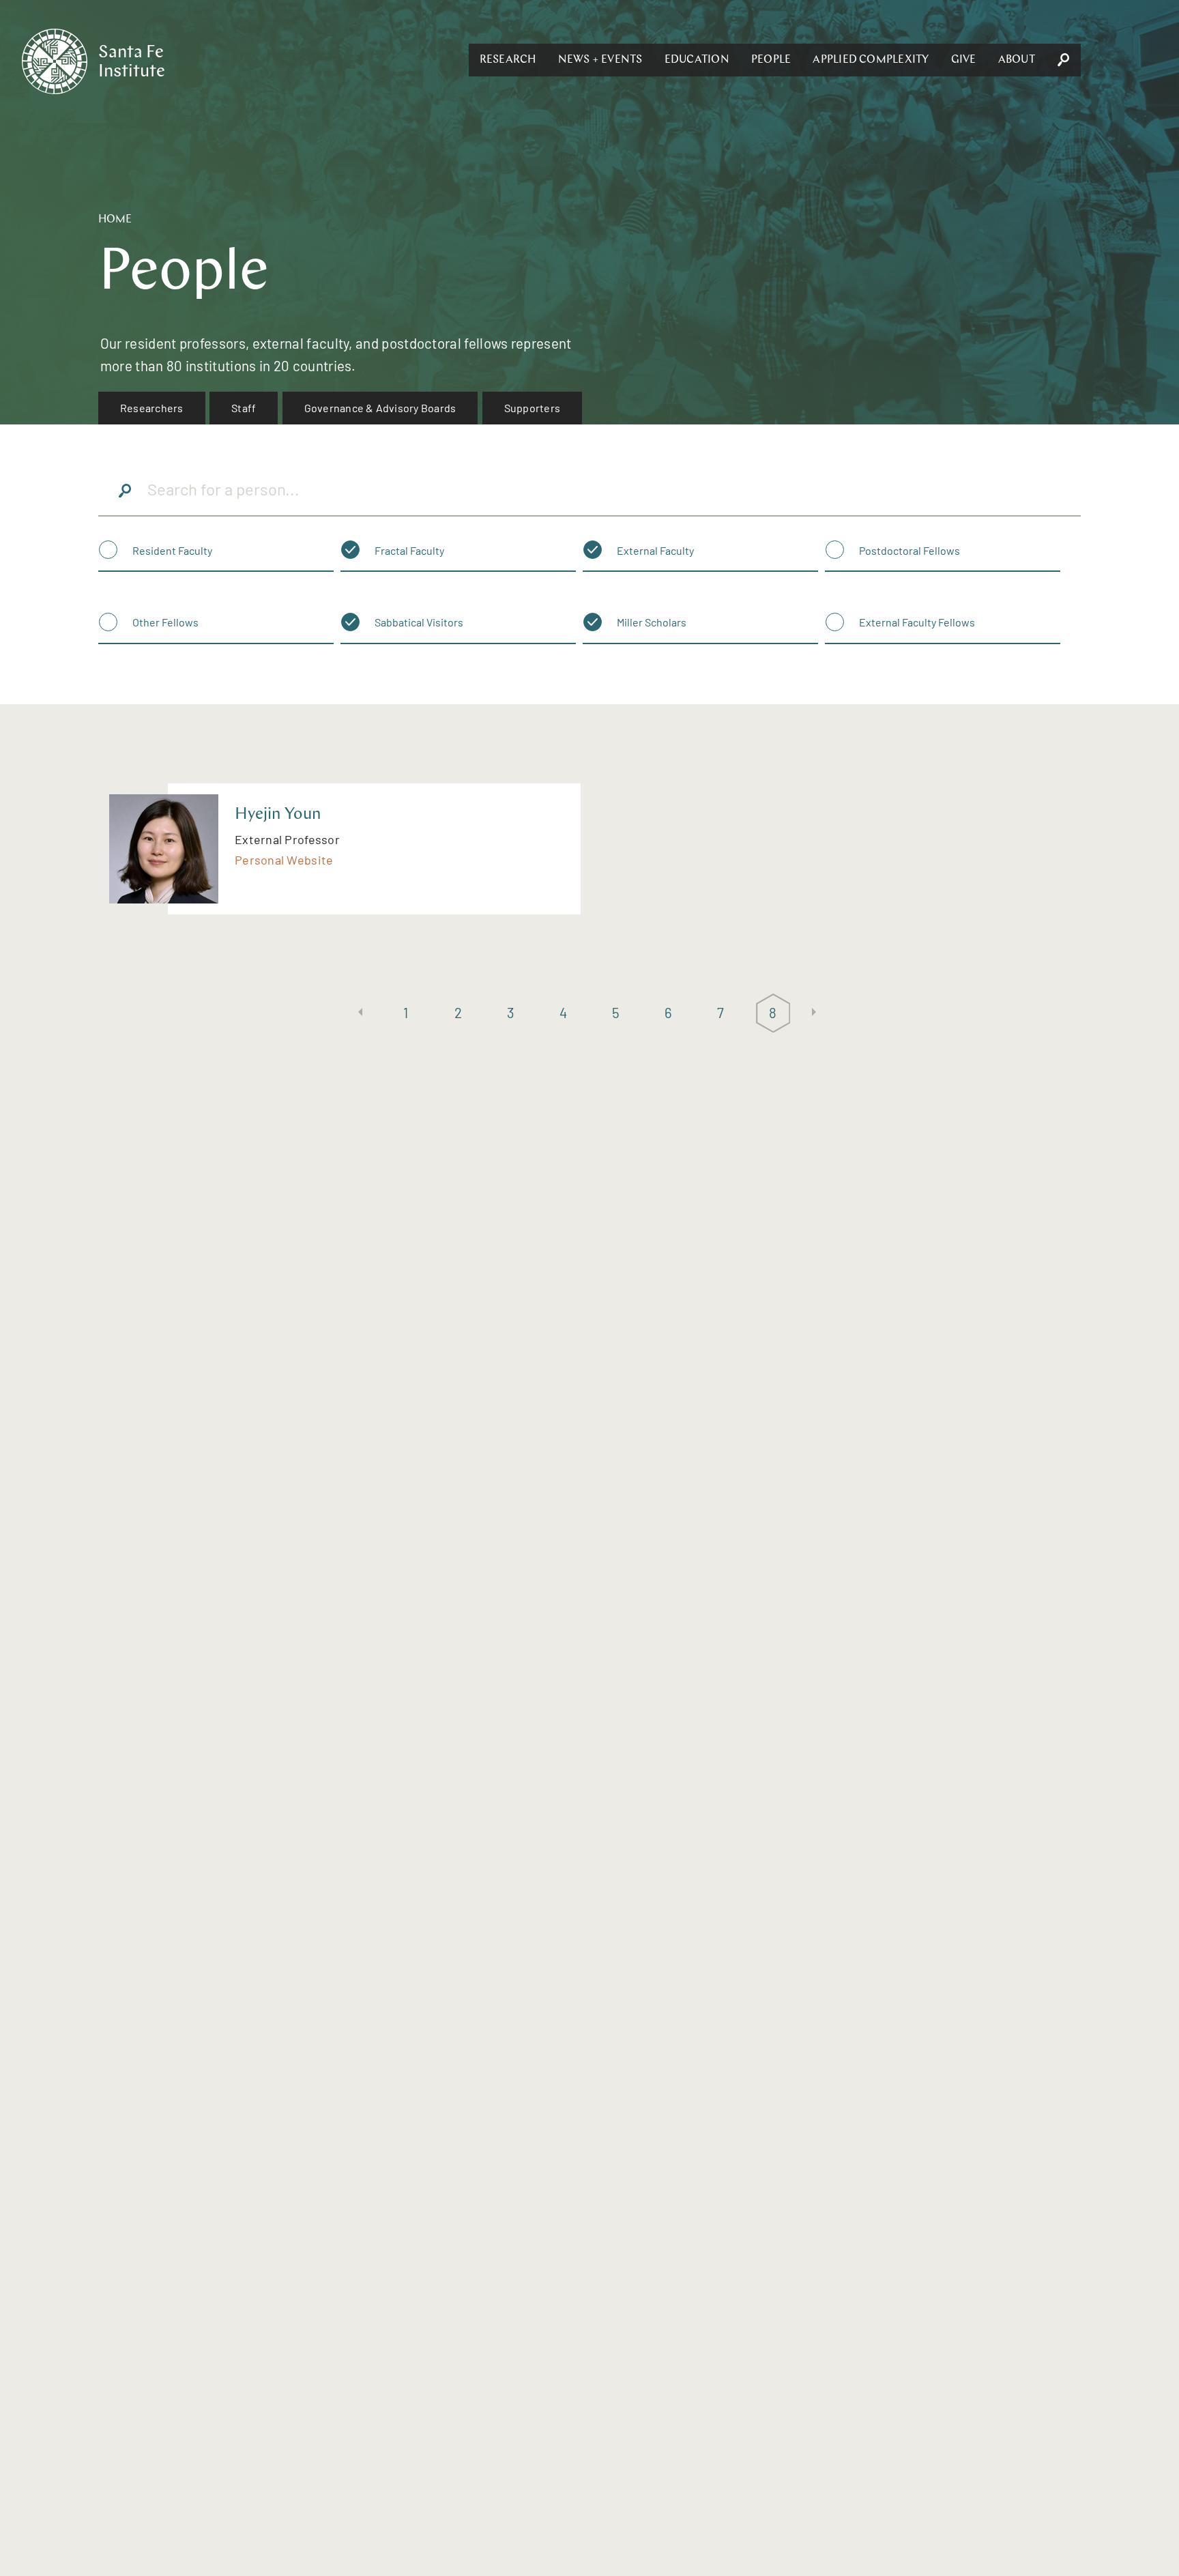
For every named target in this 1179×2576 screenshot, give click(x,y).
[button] (508, 60)
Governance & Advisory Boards (380, 408)
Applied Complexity (871, 60)
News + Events (600, 60)
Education (697, 60)
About (1017, 60)
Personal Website (284, 860)
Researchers (152, 408)
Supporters (532, 408)
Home (115, 220)
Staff (244, 408)
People (771, 60)
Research (508, 60)
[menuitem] (152, 408)
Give (964, 60)
